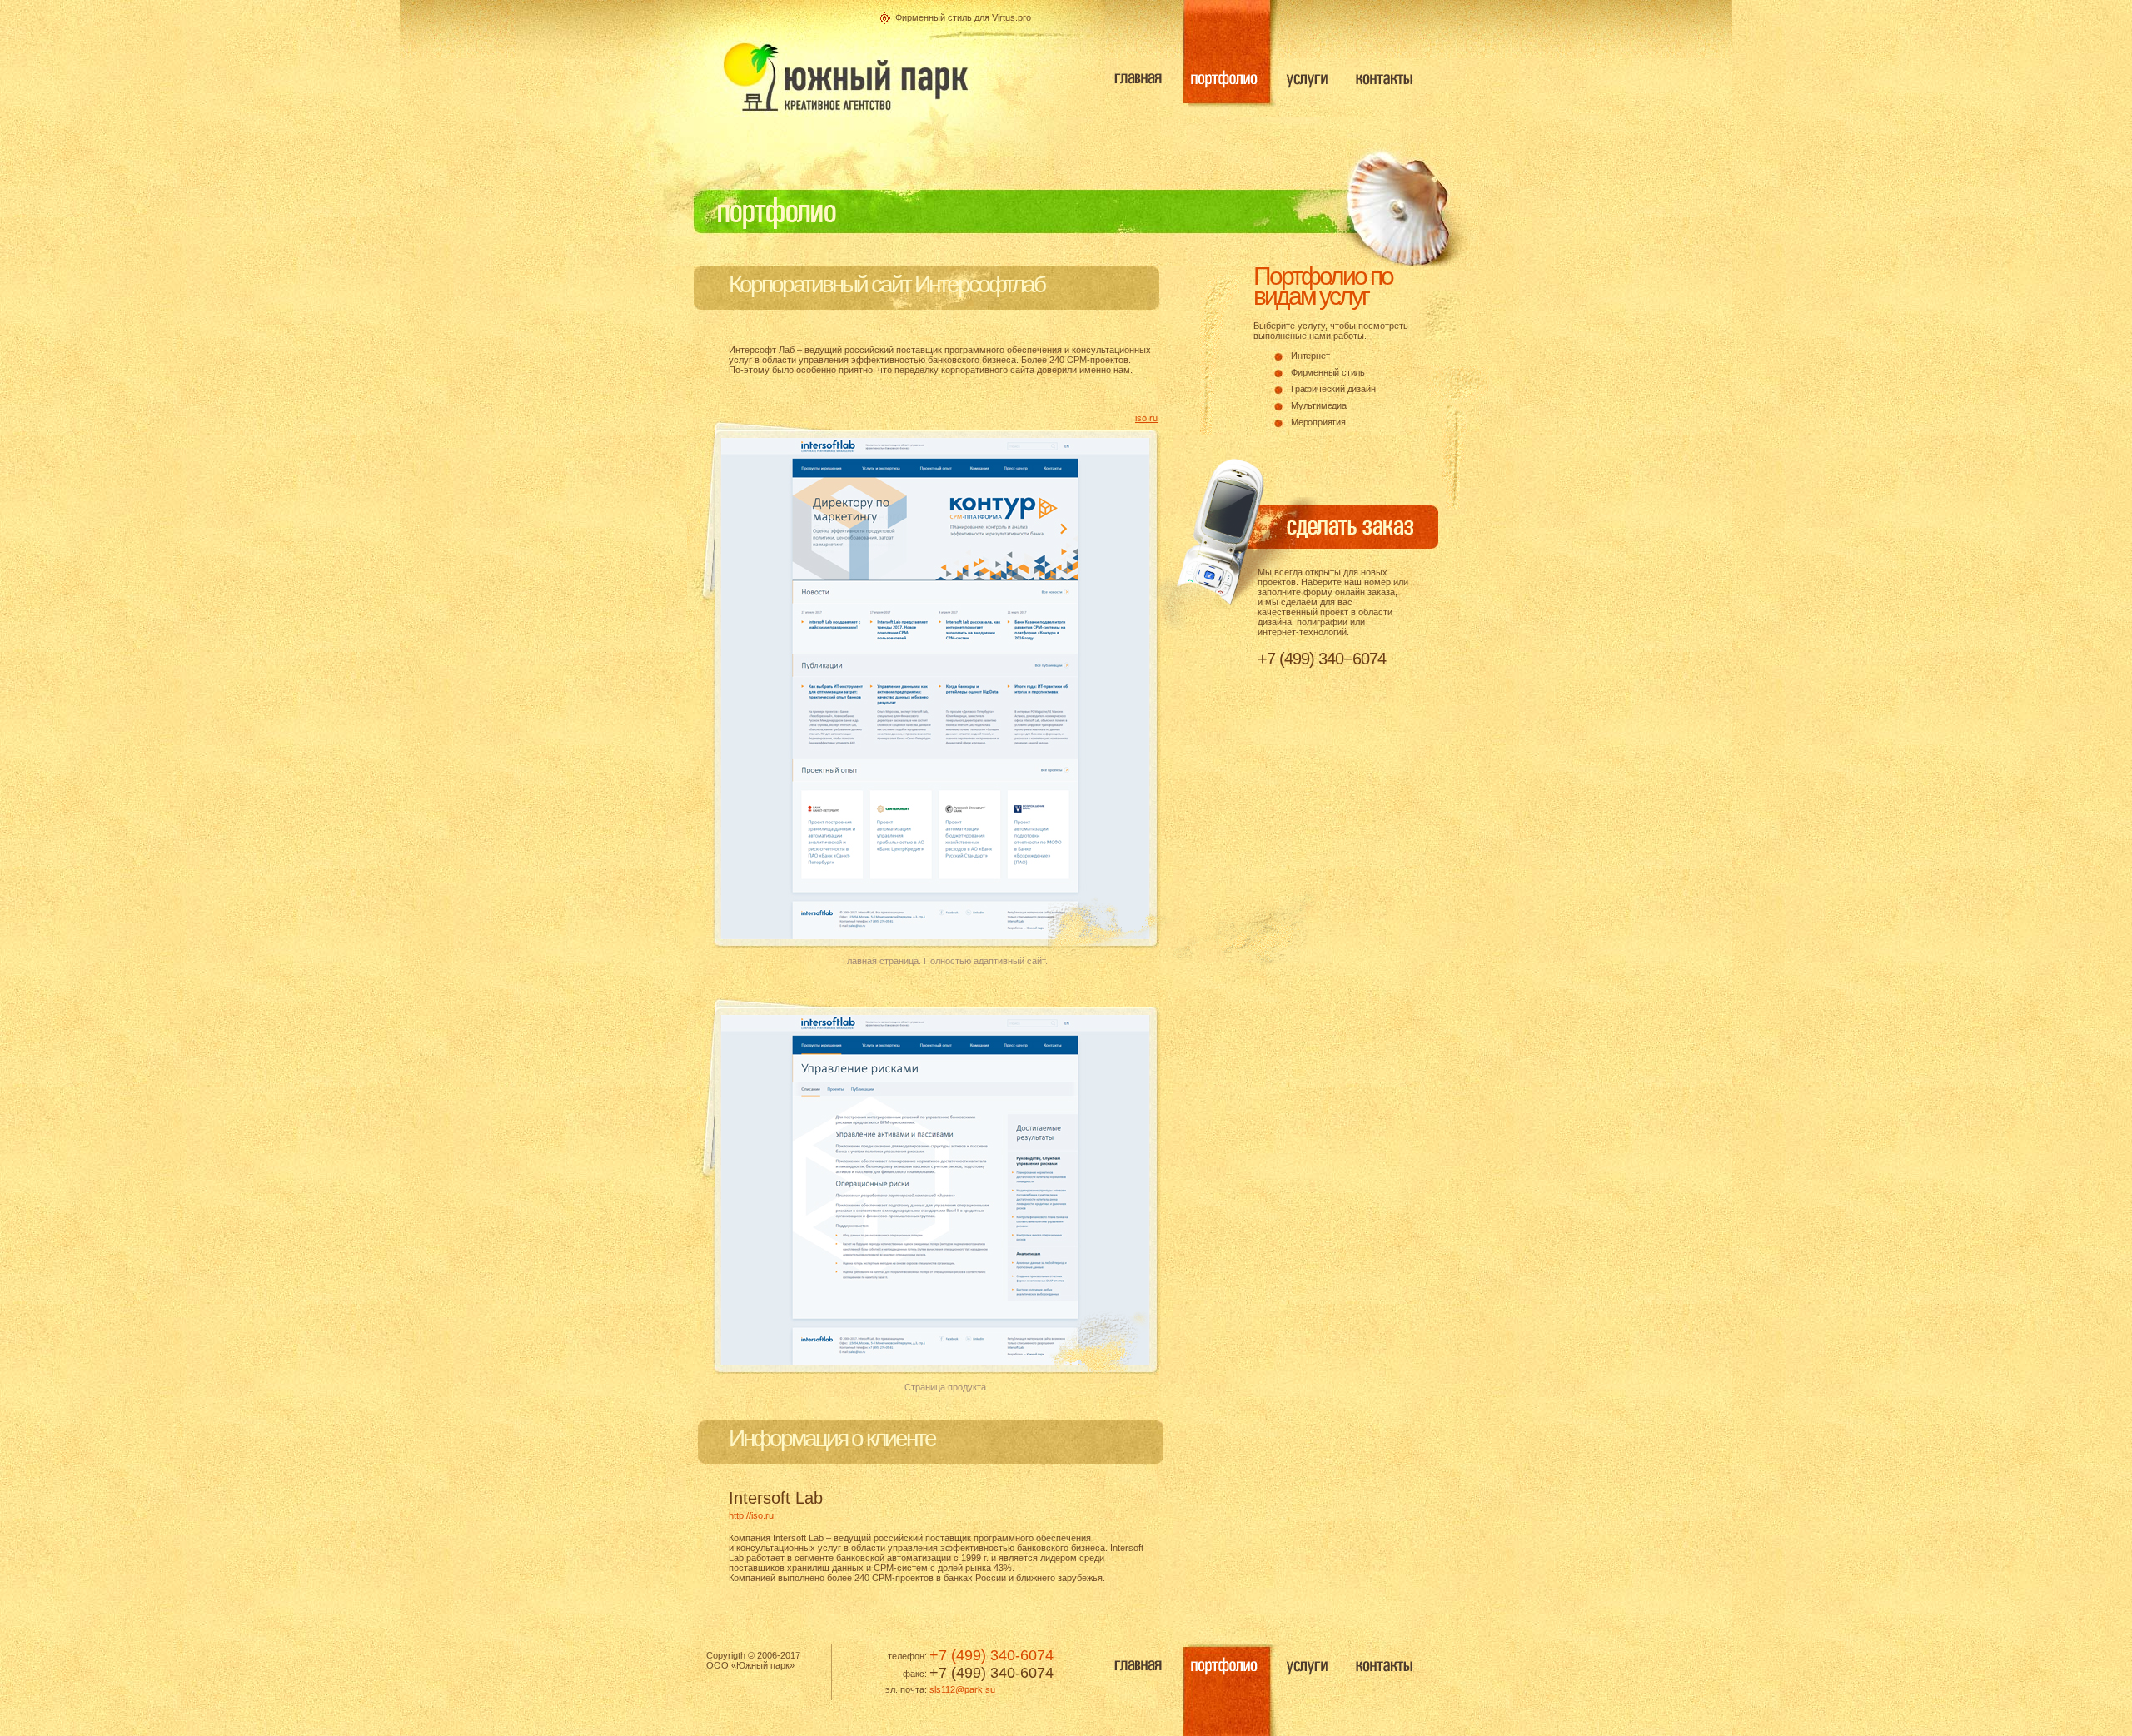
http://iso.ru (751, 1515)
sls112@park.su (962, 1689)
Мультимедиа (1319, 405)
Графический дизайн (1333, 389)
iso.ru (1146, 418)
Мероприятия (1318, 422)
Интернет (1310, 356)
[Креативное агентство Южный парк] (845, 77)
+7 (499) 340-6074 (991, 1655)
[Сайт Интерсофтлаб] (935, 936)
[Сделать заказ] (1321, 535)
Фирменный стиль (1328, 372)
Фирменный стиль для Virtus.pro (963, 17)
